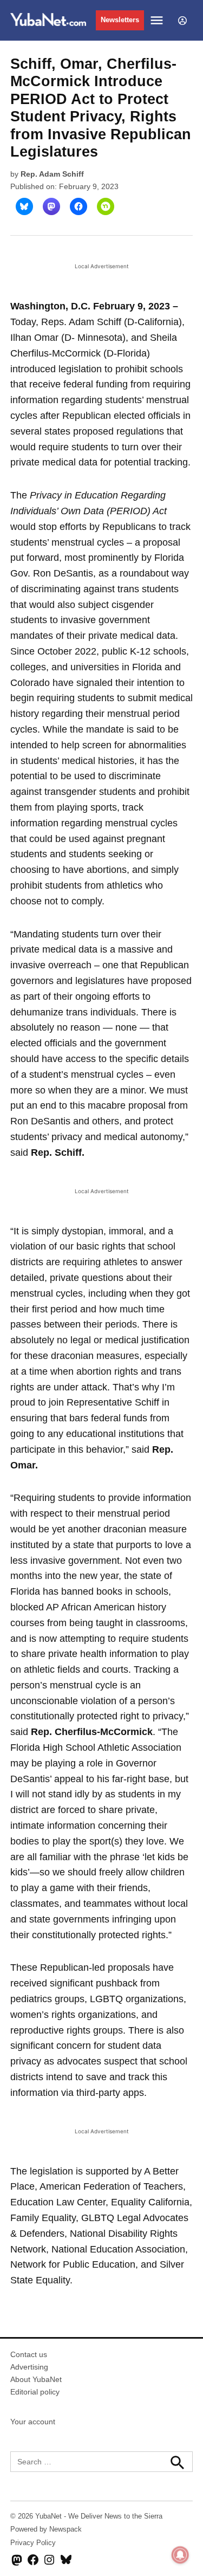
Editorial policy (35, 2392)
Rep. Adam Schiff (52, 174)
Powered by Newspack (46, 2529)
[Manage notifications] (180, 2555)
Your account (33, 2422)
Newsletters (120, 20)
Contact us (29, 2354)
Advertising (29, 2367)
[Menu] (158, 20)
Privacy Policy (33, 2543)
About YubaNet (36, 2379)
